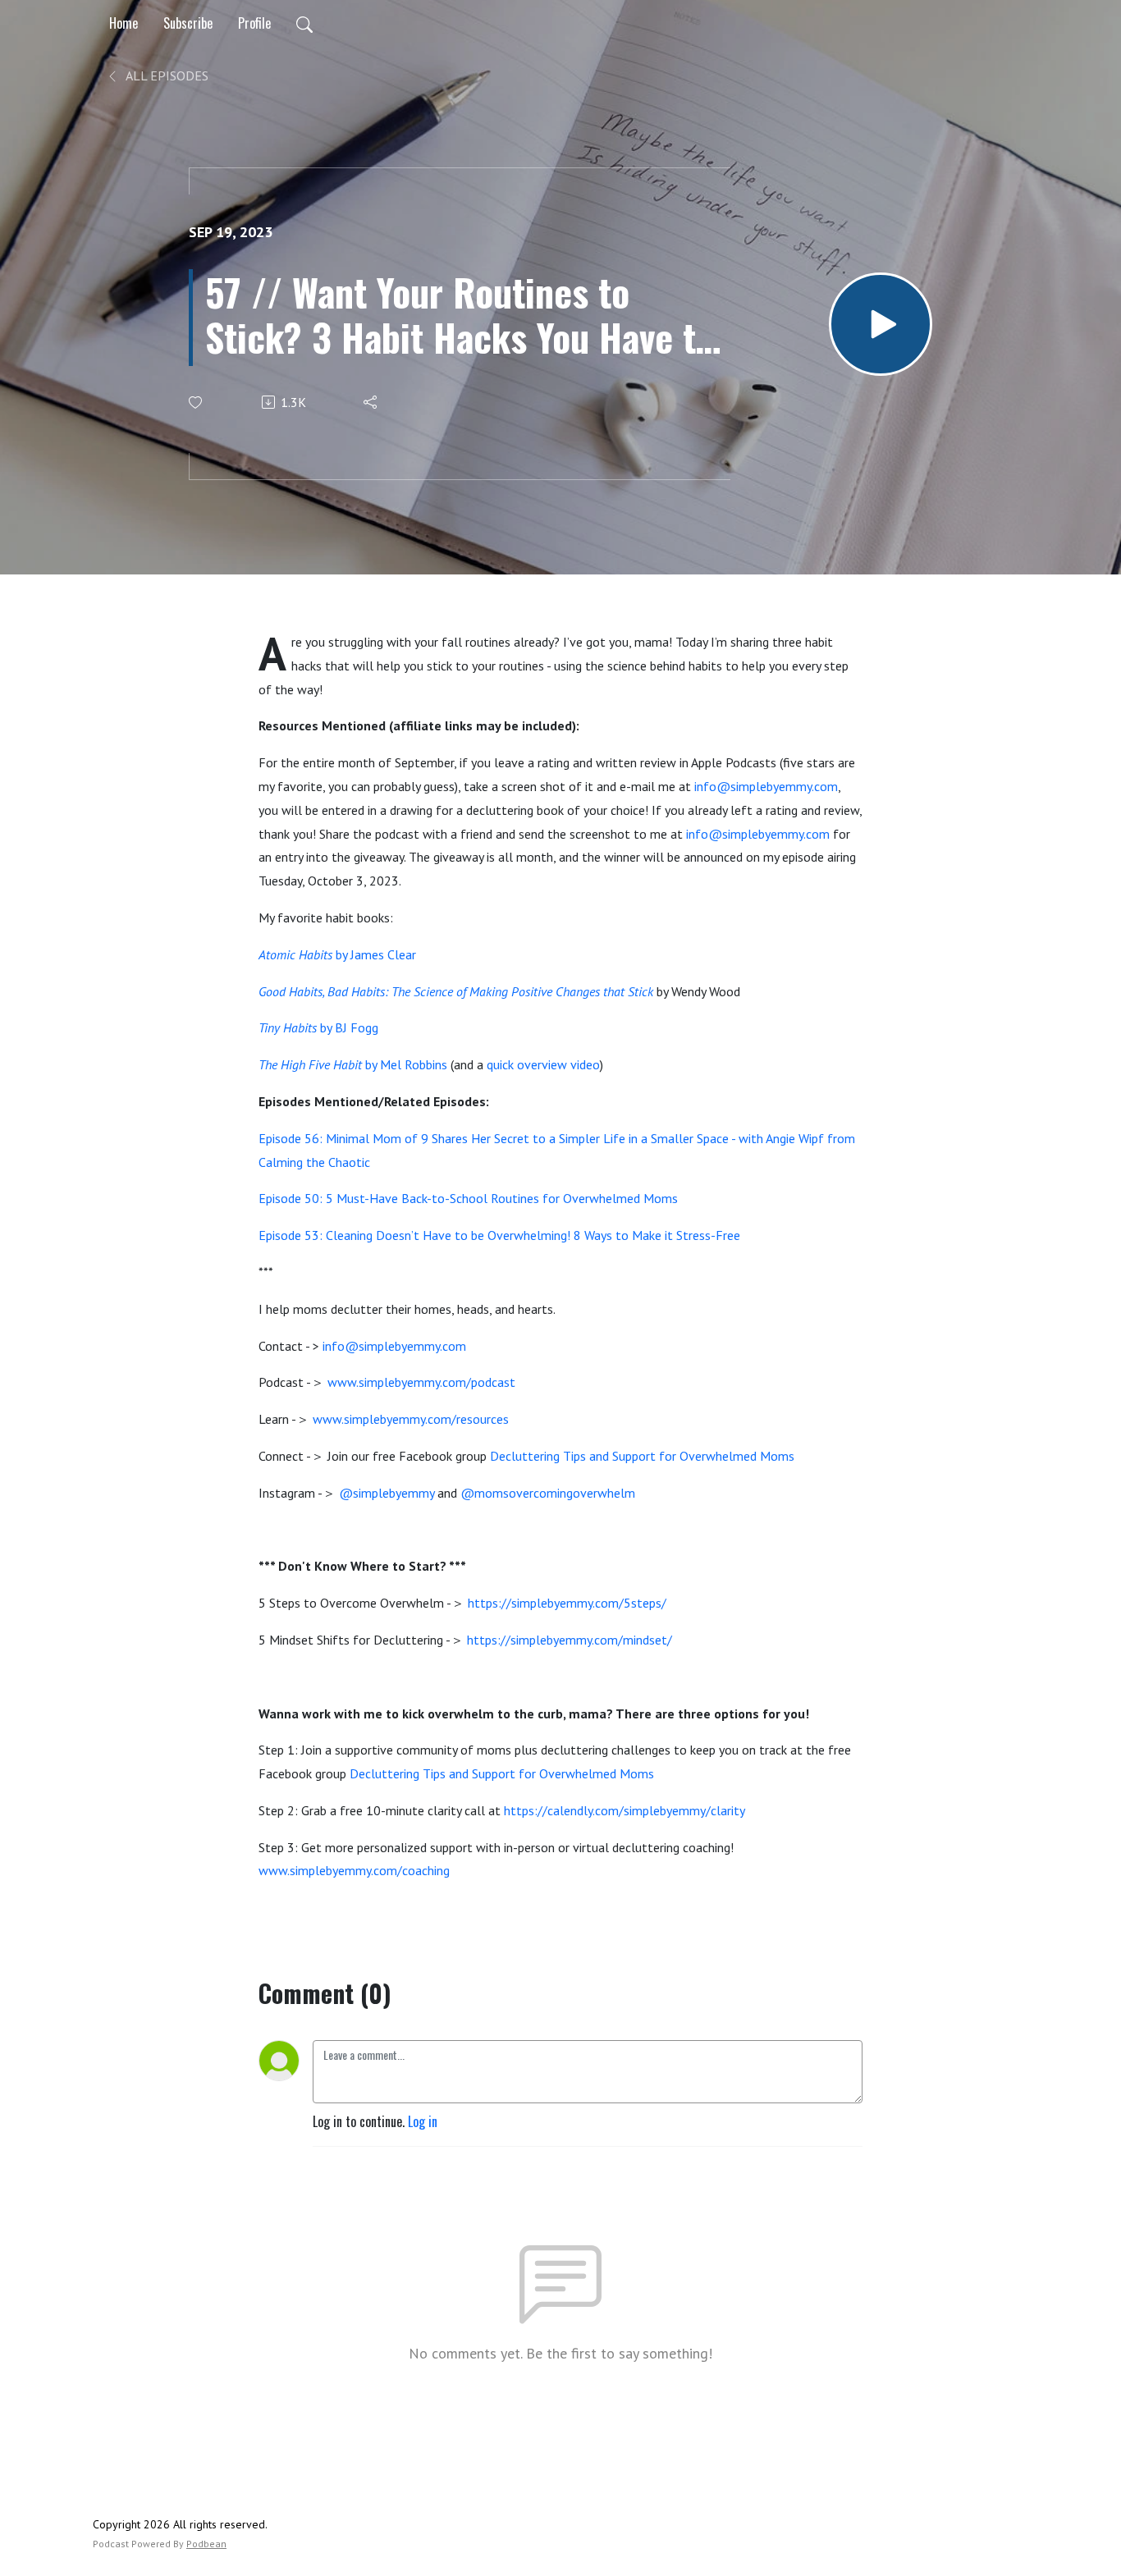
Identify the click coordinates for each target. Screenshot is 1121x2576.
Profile (254, 23)
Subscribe (188, 23)
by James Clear (337, 954)
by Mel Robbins (353, 1064)
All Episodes (166, 75)
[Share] (371, 402)
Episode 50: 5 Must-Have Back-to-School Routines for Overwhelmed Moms (468, 1198)
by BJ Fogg (318, 1027)
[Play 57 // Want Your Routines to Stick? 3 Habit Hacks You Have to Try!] (881, 324)
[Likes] (197, 403)
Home (124, 23)
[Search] (304, 23)
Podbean (206, 2544)
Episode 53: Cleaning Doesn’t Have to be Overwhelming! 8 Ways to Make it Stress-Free (499, 1235)
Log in (423, 2121)
